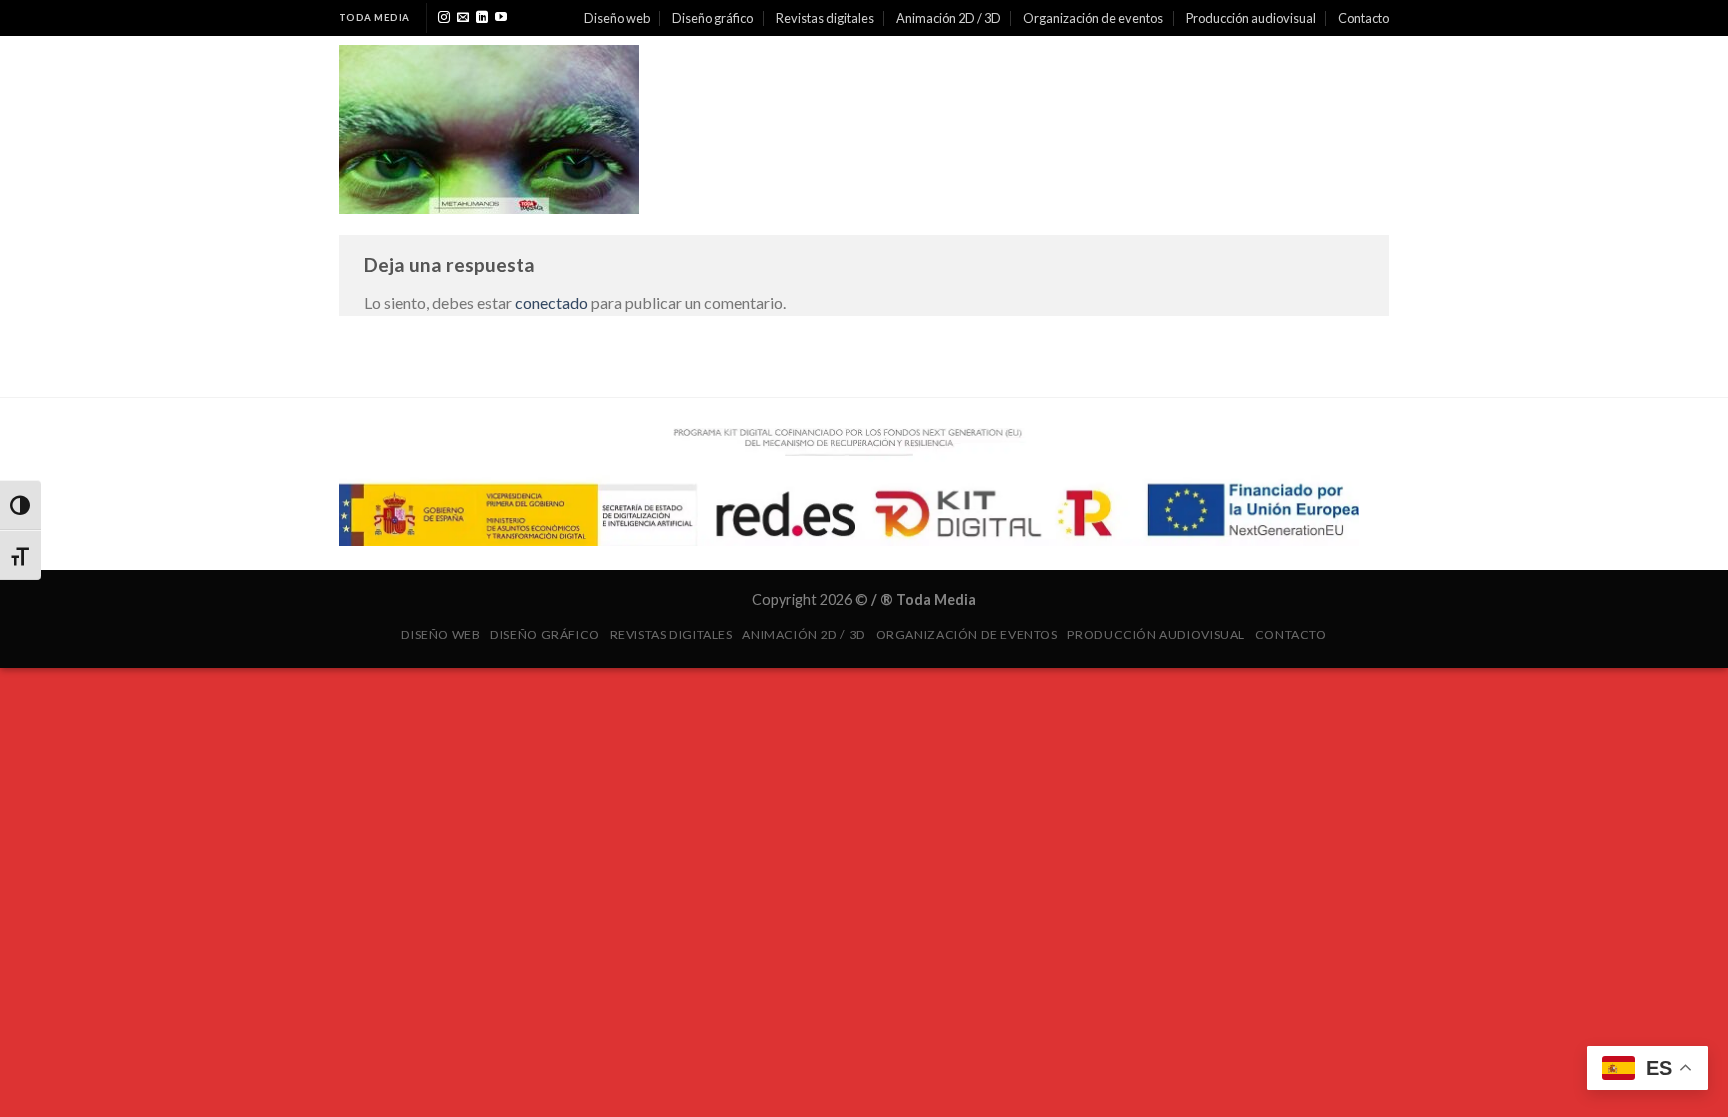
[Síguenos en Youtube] (501, 18)
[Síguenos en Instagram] (444, 18)
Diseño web (617, 18)
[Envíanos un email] (463, 18)
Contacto (1363, 18)
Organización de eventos (1093, 18)
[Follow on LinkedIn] (482, 18)
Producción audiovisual (1251, 18)
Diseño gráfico (712, 18)
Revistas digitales (825, 18)
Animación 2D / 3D (948, 18)
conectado (551, 302)
